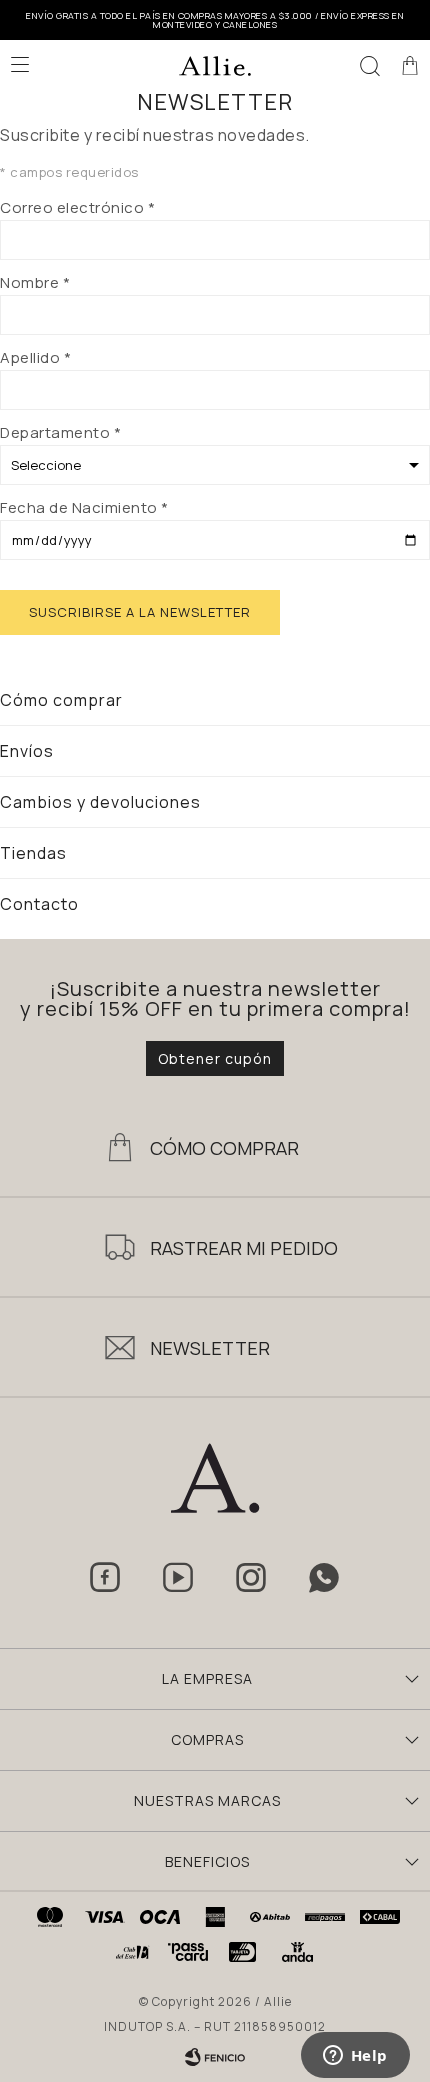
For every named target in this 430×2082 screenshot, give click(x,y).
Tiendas (33, 853)
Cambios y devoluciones (100, 802)
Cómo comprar (61, 700)
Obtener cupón (215, 1058)
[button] (370, 65)
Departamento (60, 432)
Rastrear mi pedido (244, 1248)
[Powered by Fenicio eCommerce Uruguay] (215, 2057)
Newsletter (210, 1348)
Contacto (39, 904)
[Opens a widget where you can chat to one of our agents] (355, 2057)
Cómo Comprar (224, 1148)
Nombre (35, 282)
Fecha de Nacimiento (84, 507)
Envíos (27, 751)
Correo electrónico (77, 207)
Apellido (35, 357)
